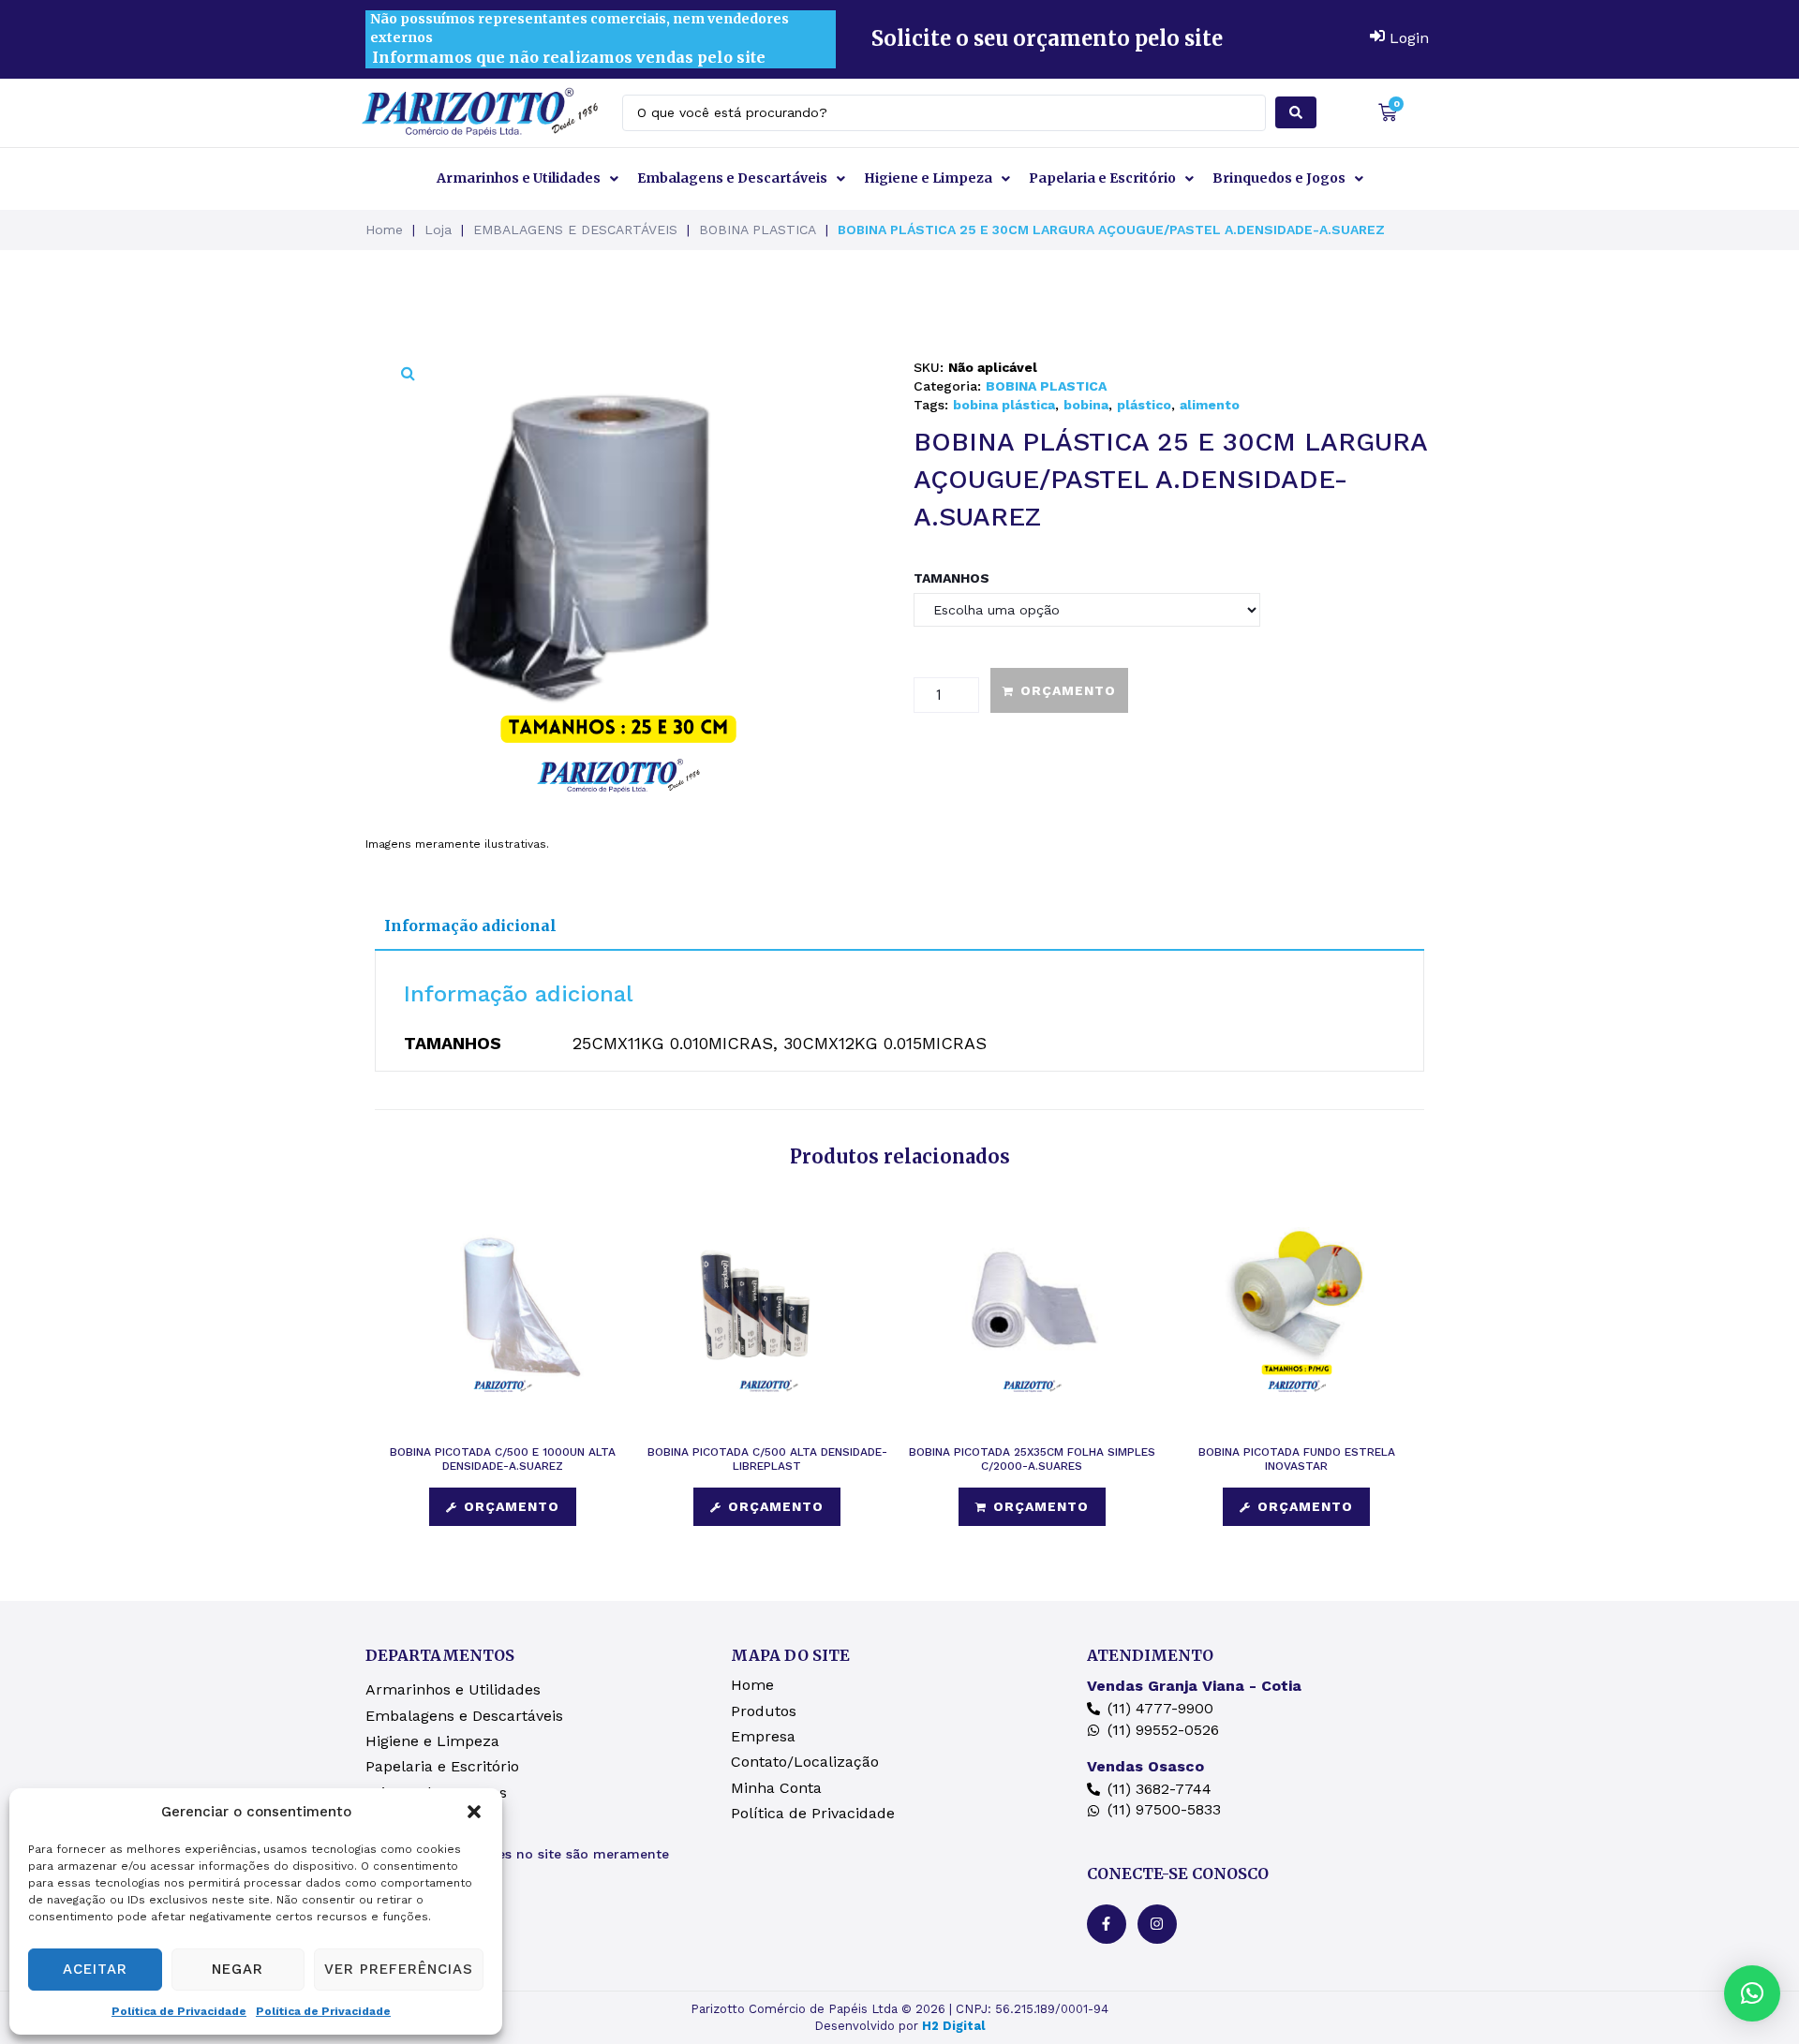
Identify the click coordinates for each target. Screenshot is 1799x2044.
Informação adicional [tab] (470, 926)
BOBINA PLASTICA (758, 230)
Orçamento (1068, 690)
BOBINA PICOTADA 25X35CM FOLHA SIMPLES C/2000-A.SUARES (1032, 1459)
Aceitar (95, 1969)
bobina (1086, 405)
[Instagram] (1157, 1924)
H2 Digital (953, 2026)
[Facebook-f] (1107, 1924)
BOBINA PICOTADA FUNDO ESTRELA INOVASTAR (1297, 1459)
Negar (238, 1969)
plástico (1144, 405)
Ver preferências (399, 1969)
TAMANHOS (952, 578)
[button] (474, 1812)
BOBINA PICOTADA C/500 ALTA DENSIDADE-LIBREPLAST (767, 1459)
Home (384, 230)
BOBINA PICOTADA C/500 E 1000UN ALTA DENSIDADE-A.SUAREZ (503, 1459)
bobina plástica (1004, 405)
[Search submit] (1296, 112)
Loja (438, 230)
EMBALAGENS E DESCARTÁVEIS (575, 230)
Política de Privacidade (179, 2011)
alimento (1210, 405)
